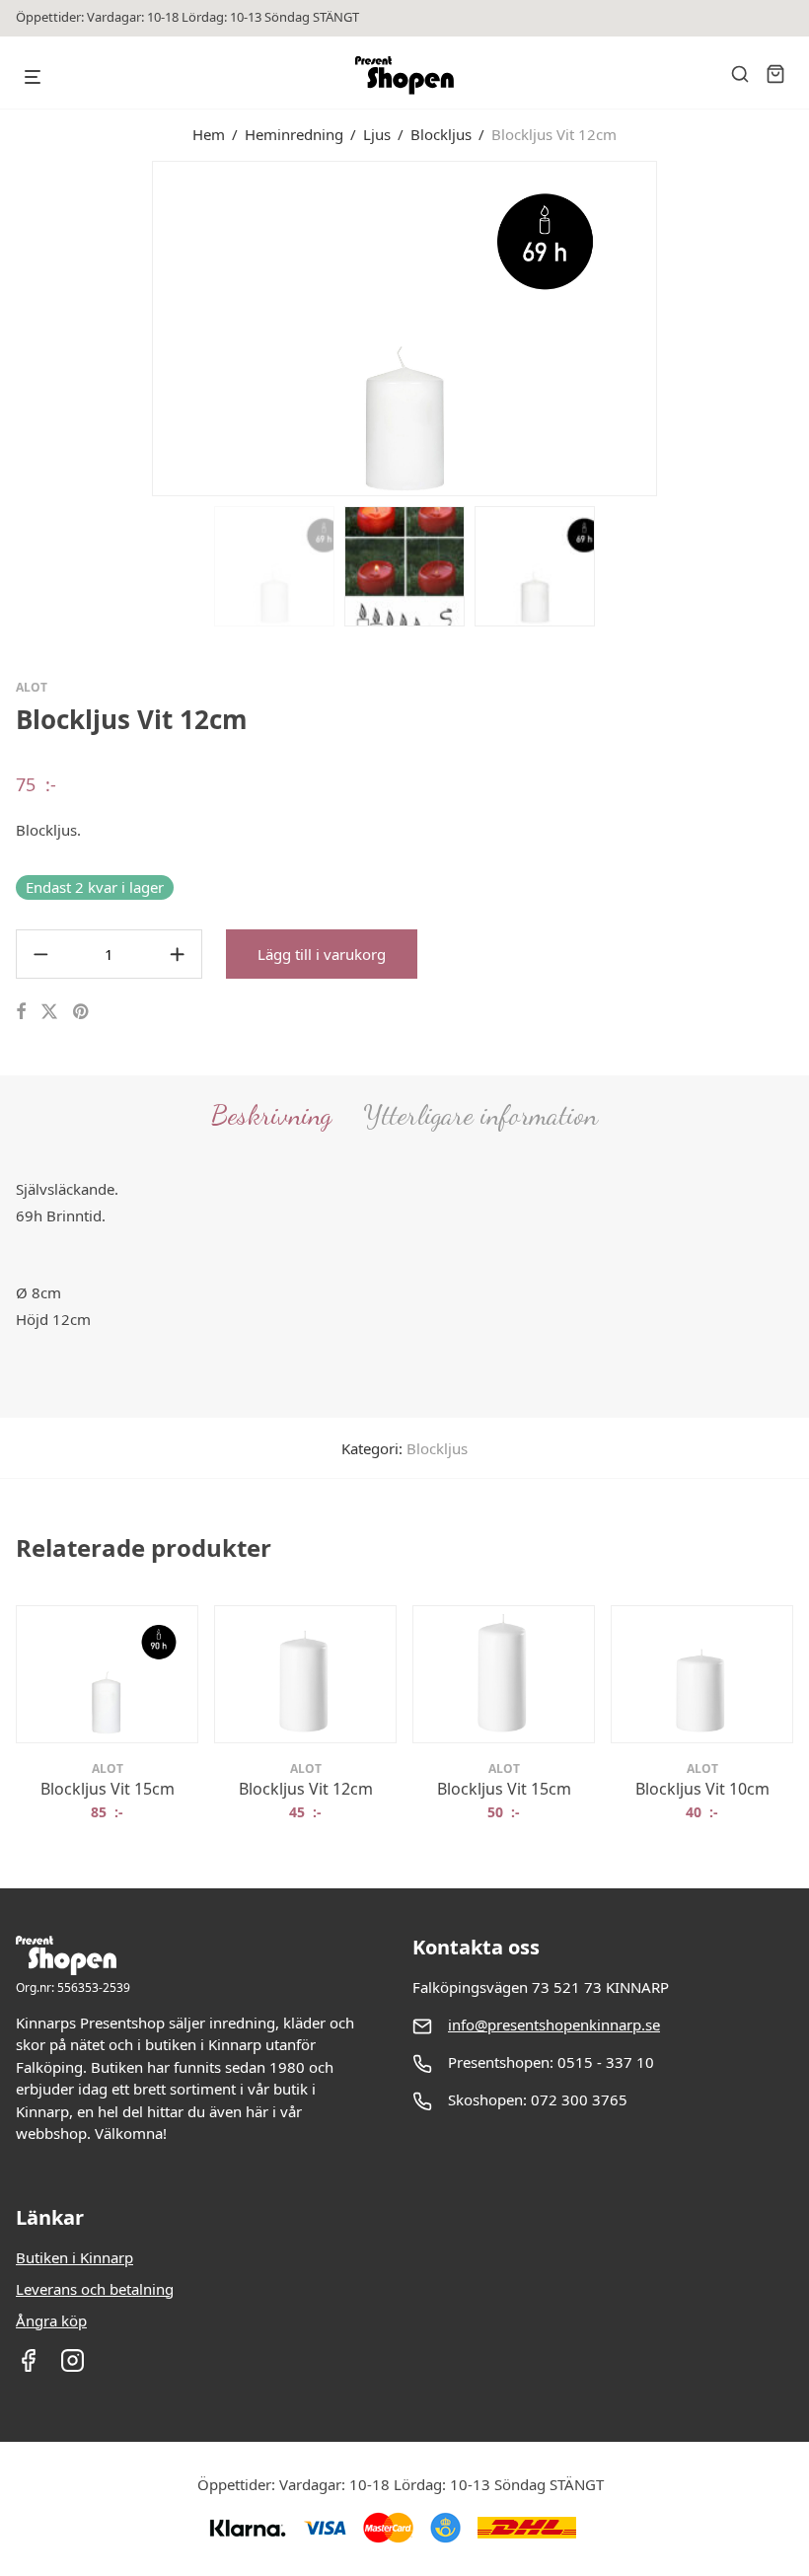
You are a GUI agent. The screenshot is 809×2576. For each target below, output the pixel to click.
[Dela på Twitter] (49, 1012)
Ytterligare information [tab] (480, 1115)
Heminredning (294, 134)
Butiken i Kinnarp (74, 2257)
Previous (20, 327)
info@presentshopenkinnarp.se (554, 2024)
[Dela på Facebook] (21, 1012)
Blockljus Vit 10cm (702, 1789)
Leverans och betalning (95, 2289)
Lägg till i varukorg (322, 954)
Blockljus (441, 134)
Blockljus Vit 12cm (306, 1789)
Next (789, 327)
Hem (209, 134)
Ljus (377, 134)
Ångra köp (51, 2320)
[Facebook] (28, 2367)
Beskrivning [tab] (271, 1115)
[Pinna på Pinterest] (82, 1012)
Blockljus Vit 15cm (108, 1789)
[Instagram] (73, 2367)
